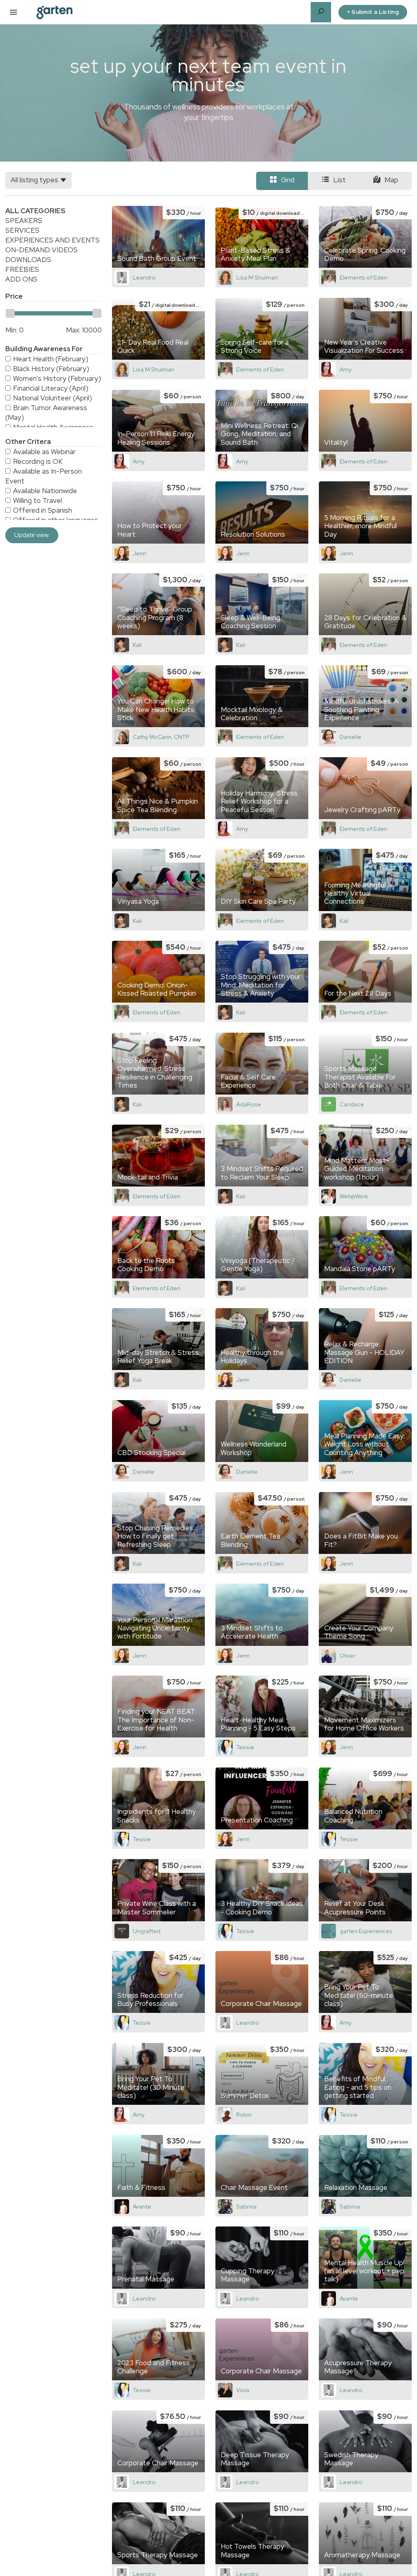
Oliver (348, 1656)
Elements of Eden (363, 277)
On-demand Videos (42, 250)
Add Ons (21, 279)
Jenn (139, 553)
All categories (35, 211)
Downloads (28, 260)
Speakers (24, 221)
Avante (142, 2207)
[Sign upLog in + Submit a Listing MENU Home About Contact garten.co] (13, 12)
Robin (244, 2115)
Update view (32, 535)
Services (22, 230)
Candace (352, 1104)
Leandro (144, 277)
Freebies (22, 269)
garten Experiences (366, 1931)
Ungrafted (147, 1931)
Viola (243, 2390)
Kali (137, 645)
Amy (346, 369)
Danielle (350, 737)
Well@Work (354, 1196)
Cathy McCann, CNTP (161, 737)
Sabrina (246, 2207)
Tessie (245, 1747)
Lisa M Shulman (257, 277)
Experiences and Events (53, 240)
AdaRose (249, 1104)
